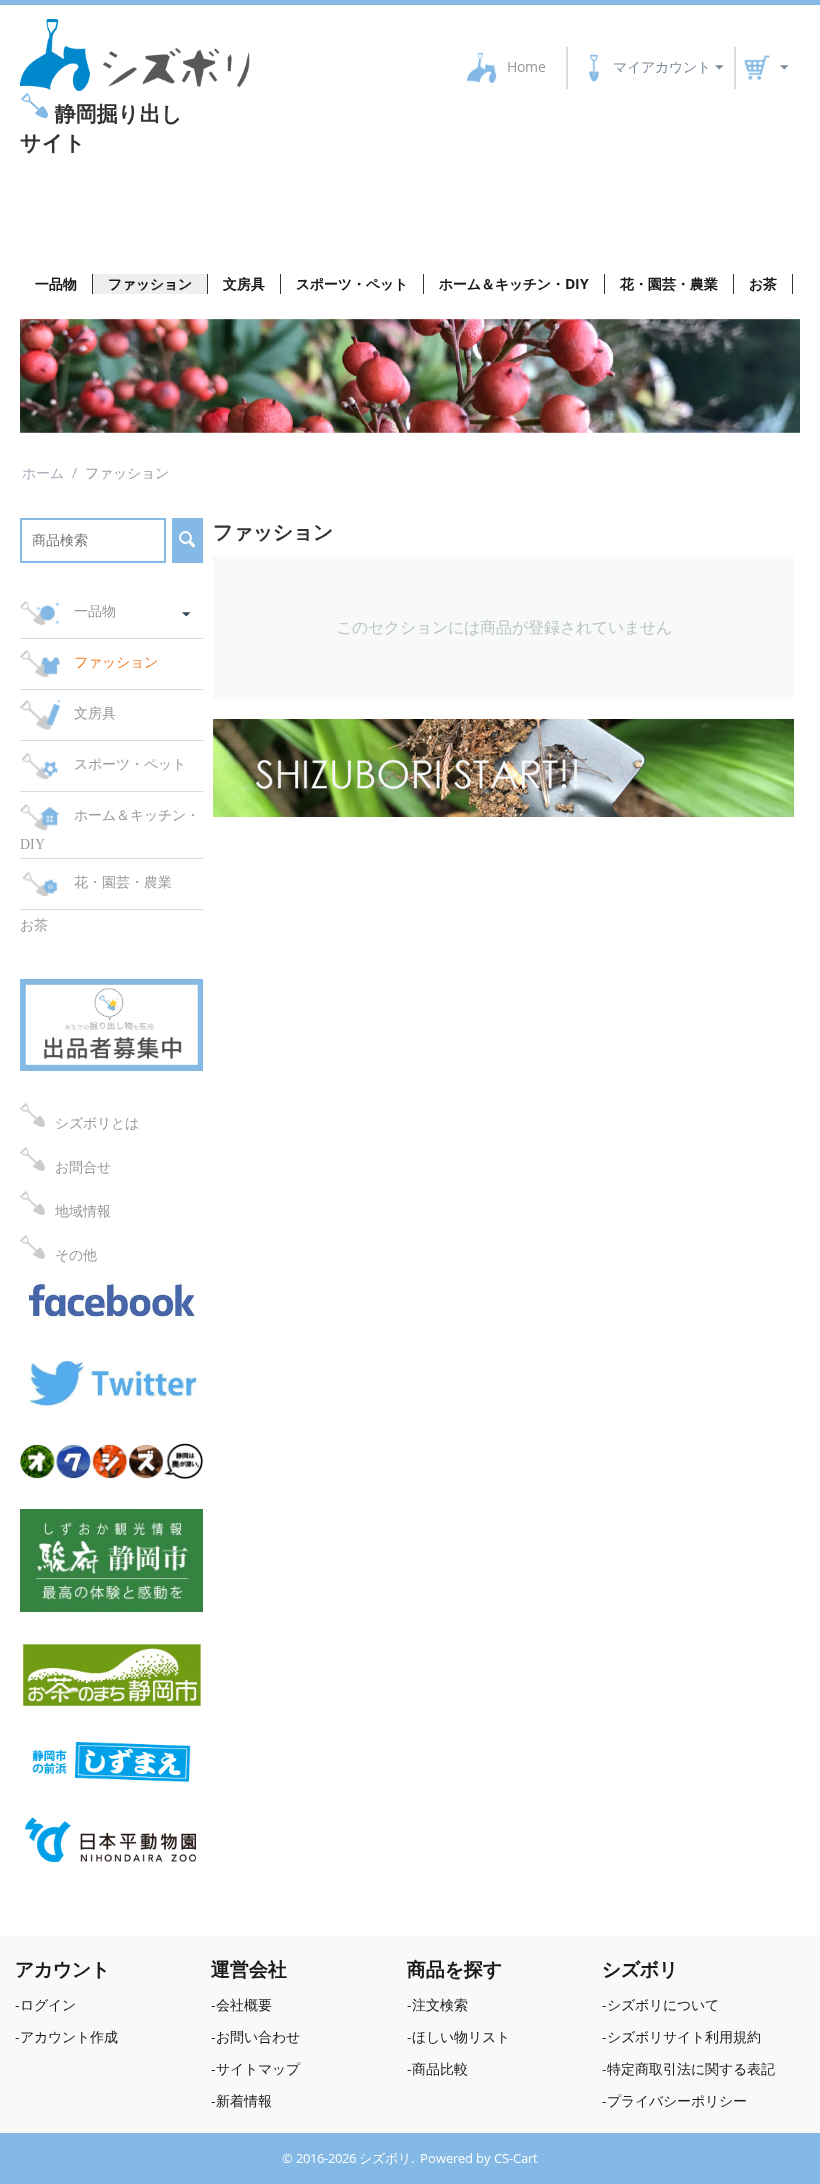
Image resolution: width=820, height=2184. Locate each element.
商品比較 (440, 2068)
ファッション (150, 283)
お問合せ (83, 1166)
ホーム (43, 472)
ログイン (48, 2004)
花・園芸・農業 (669, 283)
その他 (76, 1254)
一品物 (56, 283)
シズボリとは (97, 1122)
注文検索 (440, 2004)
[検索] (187, 540)
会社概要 (244, 2004)
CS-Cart (150, 211)
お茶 (763, 283)
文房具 (244, 283)
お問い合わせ (258, 2036)
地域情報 (83, 1210)
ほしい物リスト (461, 2036)
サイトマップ (258, 2068)
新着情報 (244, 2100)
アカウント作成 (69, 2036)
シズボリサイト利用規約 (684, 2036)
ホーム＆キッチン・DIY (514, 283)
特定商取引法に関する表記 (691, 2068)
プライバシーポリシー (677, 2100)
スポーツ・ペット (352, 283)
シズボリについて (663, 2004)
